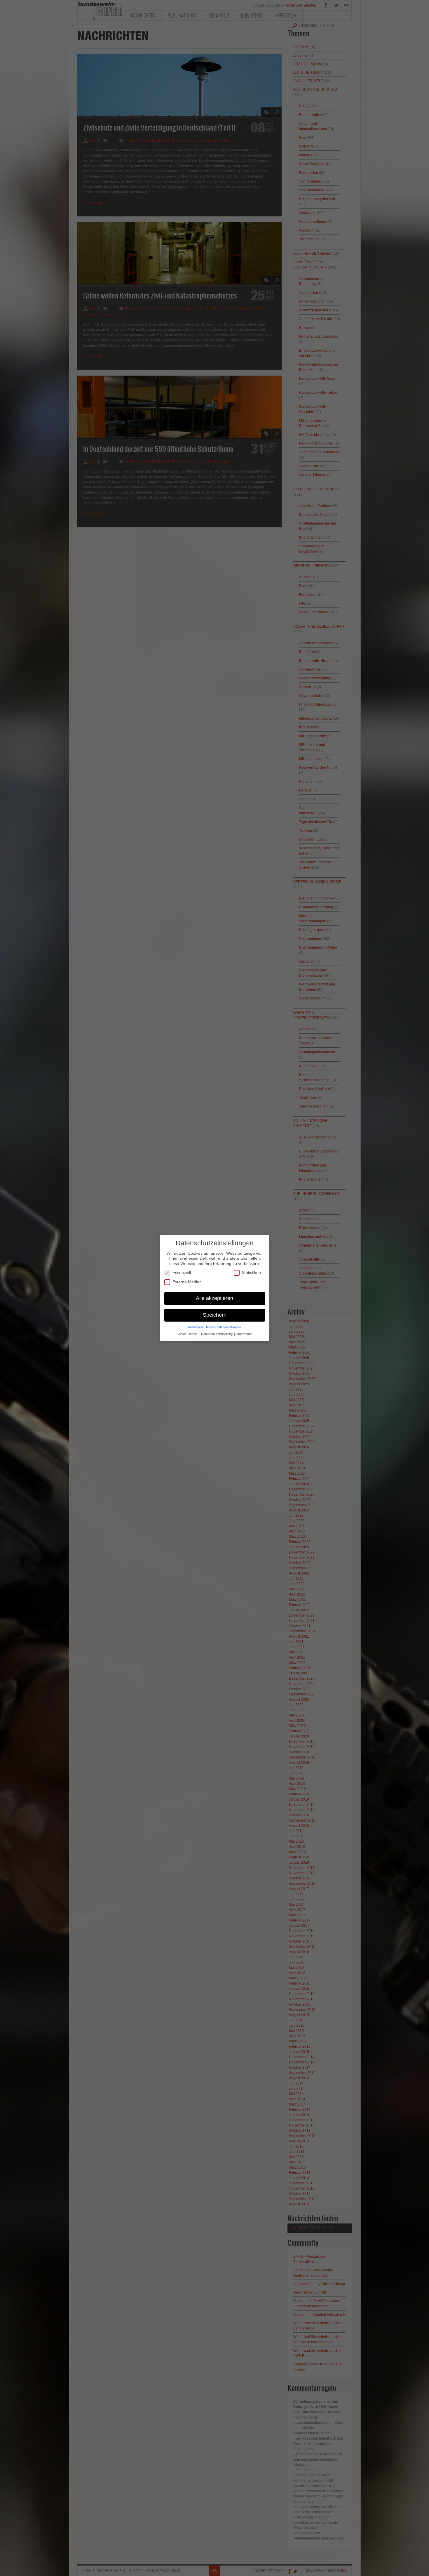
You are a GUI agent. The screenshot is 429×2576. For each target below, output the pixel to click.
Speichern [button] (215, 1315)
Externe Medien (187, 1282)
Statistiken (251, 1273)
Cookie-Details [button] (187, 1334)
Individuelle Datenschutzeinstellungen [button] (215, 1327)
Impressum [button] (244, 1334)
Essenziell (182, 1273)
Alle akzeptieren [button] (214, 1298)
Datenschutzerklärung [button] (217, 1334)
